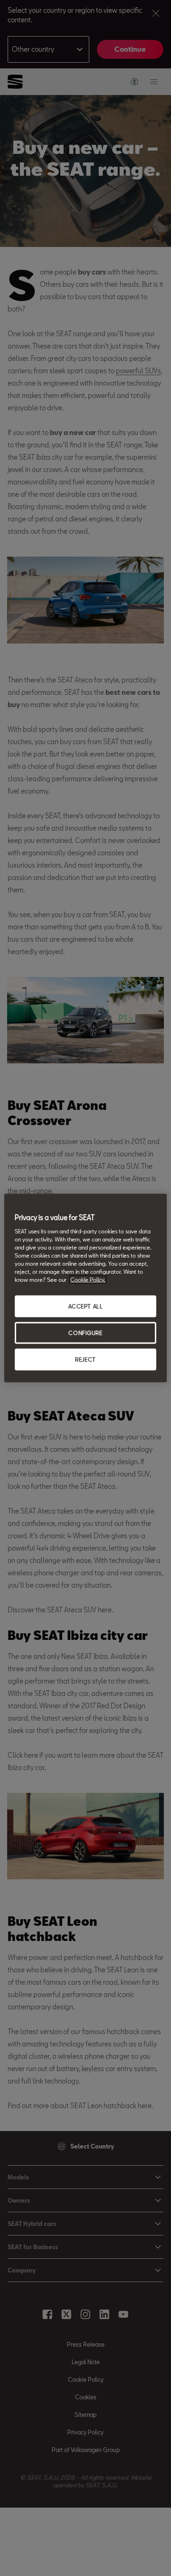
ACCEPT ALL (86, 1306)
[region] (85, 1288)
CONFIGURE (85, 1333)
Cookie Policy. (88, 1280)
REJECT (85, 1359)
